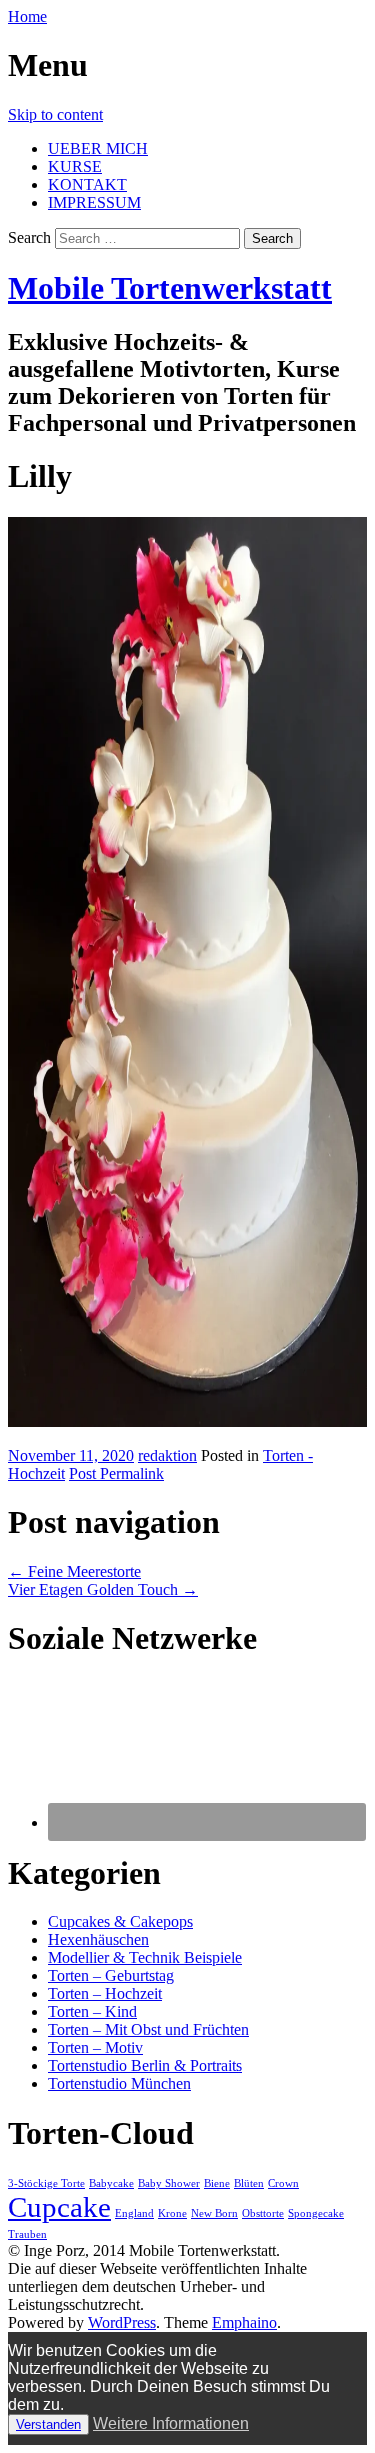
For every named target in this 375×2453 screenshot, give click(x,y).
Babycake (111, 2183)
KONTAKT (87, 184)
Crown (283, 2183)
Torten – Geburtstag (111, 1975)
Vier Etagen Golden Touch (103, 1589)
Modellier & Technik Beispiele (145, 1957)
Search (29, 237)
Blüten (249, 2183)
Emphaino (244, 2322)
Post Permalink (116, 1473)
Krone (172, 2213)
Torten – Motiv (95, 2047)
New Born (214, 2213)
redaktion (167, 1455)
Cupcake (59, 2207)
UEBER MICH (98, 148)
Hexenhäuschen (98, 1939)
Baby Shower (169, 2183)
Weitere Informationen (171, 2423)
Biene (217, 2183)
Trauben (27, 2234)
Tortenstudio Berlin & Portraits (145, 2065)
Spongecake (316, 2213)
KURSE (75, 166)
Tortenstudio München (119, 2083)
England (134, 2213)
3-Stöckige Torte (46, 2183)
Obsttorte (263, 2213)
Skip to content (55, 114)
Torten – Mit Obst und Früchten (148, 2029)
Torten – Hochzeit (105, 1993)
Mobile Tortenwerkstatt (170, 288)
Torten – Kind (92, 2011)
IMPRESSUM (94, 202)
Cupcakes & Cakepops (120, 1921)
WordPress (122, 2322)
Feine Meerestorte (74, 1571)
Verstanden (48, 2424)
